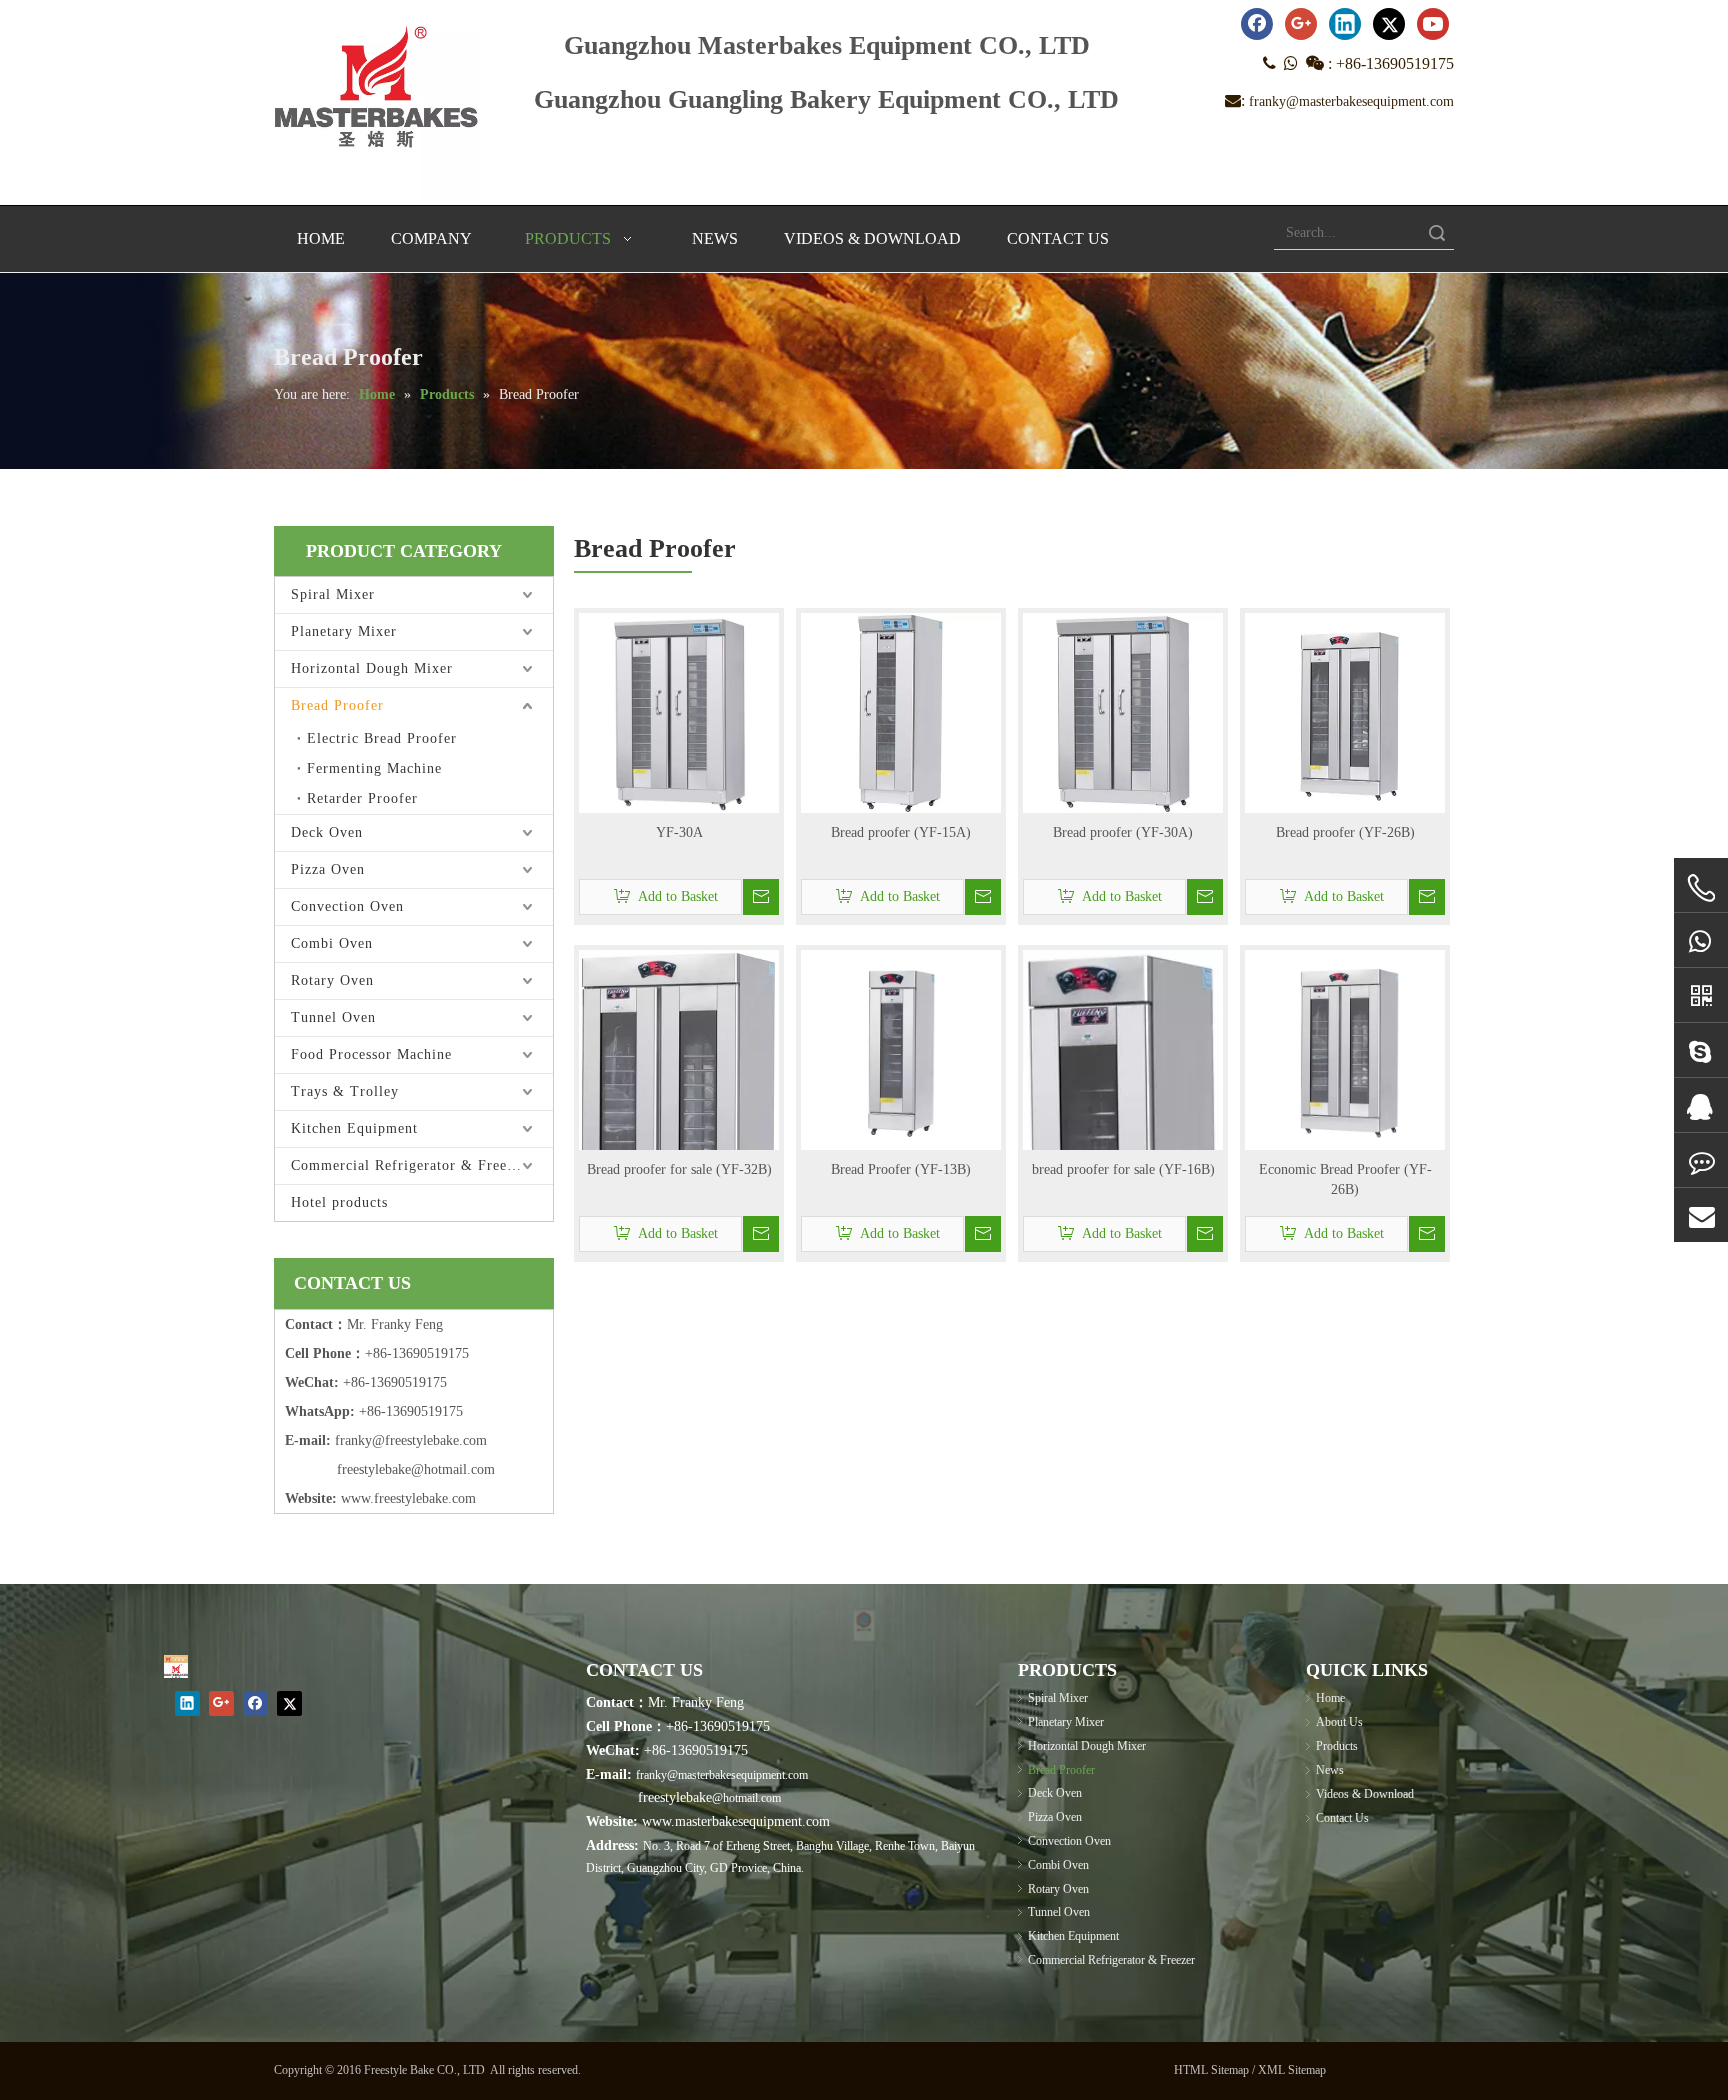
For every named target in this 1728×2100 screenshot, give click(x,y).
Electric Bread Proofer (382, 738)
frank (350, 1440)
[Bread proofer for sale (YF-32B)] (679, 1118)
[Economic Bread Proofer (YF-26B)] (1345, 1048)
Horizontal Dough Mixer (372, 668)
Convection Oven (347, 906)
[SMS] (1701, 1160)
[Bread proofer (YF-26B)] (1345, 711)
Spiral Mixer (333, 594)
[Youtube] (1433, 24)
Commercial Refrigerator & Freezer (409, 1165)
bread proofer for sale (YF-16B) (1123, 1169)
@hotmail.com (746, 1798)
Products (1337, 1746)
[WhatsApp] (1701, 940)
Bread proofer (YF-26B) (1345, 832)
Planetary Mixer (344, 631)
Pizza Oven (328, 869)
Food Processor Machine (371, 1054)
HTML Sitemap (1211, 2070)
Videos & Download (1365, 1794)
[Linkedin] (1345, 24)
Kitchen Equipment (354, 1128)
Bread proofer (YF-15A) (901, 832)
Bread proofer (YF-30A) (1123, 832)
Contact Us (1342, 1818)
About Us (1339, 1722)
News (1330, 1770)
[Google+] (1301, 24)
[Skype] (1701, 1050)
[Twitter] (1389, 24)
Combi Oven (332, 943)
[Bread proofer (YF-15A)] (901, 711)
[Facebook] (1257, 24)
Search (1437, 232)
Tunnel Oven (333, 1017)
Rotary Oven (332, 980)
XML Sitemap (1292, 2070)
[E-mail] (1701, 1215)
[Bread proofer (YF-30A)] (1123, 711)
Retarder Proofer (362, 798)
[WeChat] (1701, 995)
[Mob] (1701, 888)
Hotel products (339, 1202)
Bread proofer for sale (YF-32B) (679, 1169)
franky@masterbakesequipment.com (1351, 101)
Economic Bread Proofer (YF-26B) (1345, 1179)
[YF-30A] (679, 711)
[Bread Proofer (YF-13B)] (901, 1048)
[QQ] (1701, 1105)
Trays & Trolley (345, 1091)
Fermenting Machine (374, 768)
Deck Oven (327, 832)
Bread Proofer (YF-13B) (901, 1169)
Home (1330, 1698)
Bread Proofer (337, 705)
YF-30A (679, 832)
